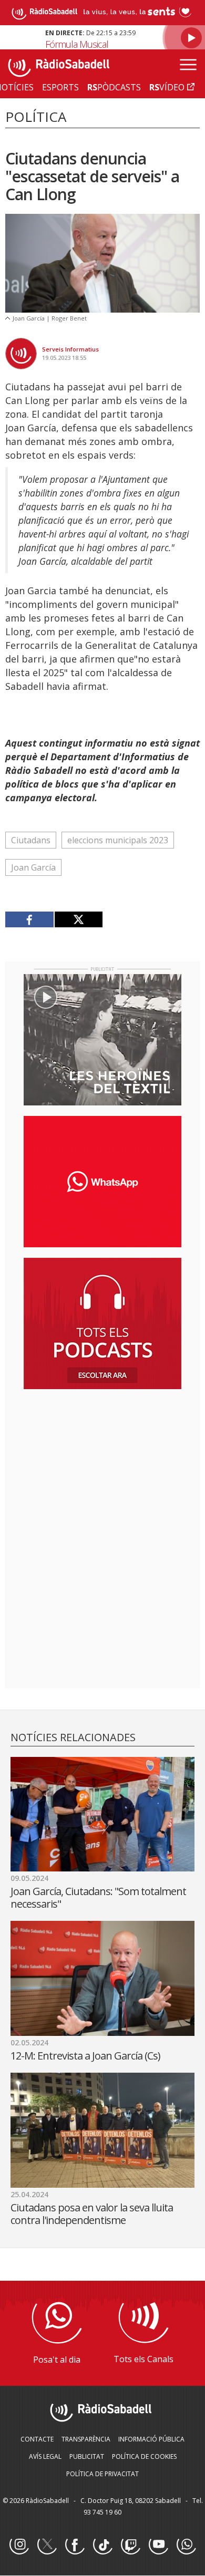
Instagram (19, 2545)
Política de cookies (144, 2456)
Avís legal (45, 2456)
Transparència (86, 2439)
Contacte (37, 2439)
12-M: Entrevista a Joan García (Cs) (85, 2056)
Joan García (33, 867)
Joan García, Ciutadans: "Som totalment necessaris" (98, 1897)
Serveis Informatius (70, 349)
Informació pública (151, 2439)
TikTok (102, 2545)
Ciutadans (31, 840)
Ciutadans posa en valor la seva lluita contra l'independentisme (92, 2214)
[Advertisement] (102, 1465)
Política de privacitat (102, 2474)
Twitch (130, 2545)
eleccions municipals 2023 (118, 840)
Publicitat (87, 2456)
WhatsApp (186, 2545)
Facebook (75, 2545)
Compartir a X (79, 919)
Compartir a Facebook (30, 919)
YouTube (158, 2545)
